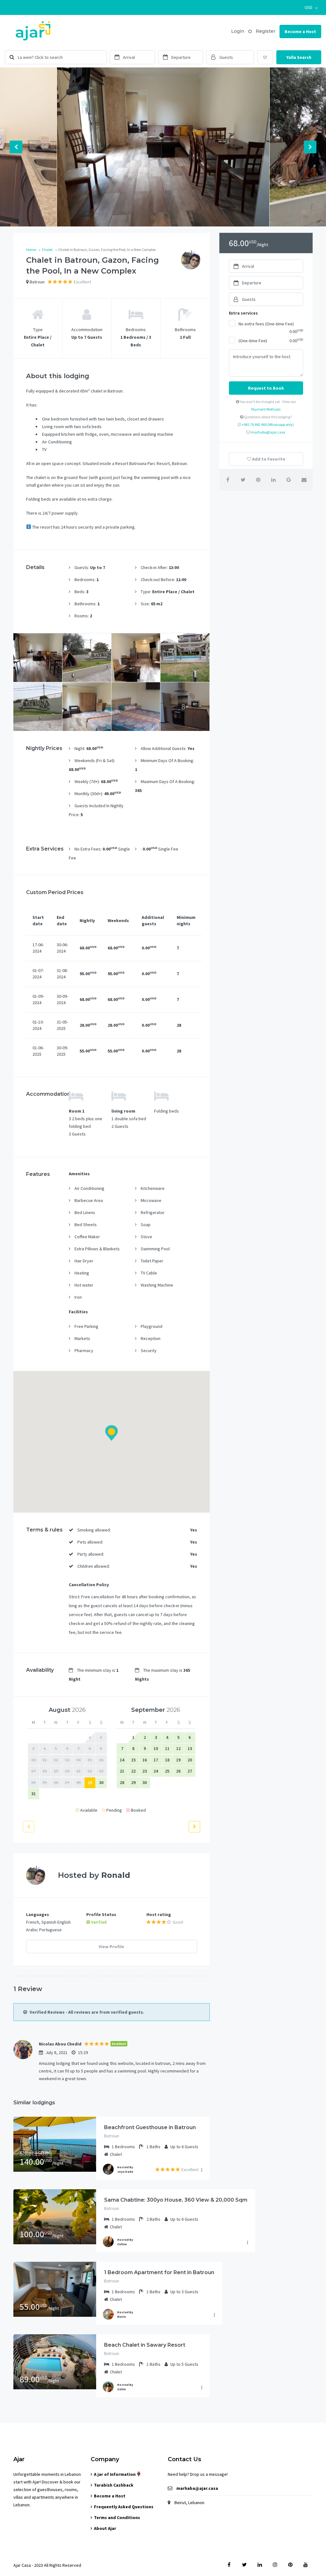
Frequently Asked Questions (124, 2507)
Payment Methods (266, 409)
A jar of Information (115, 2474)
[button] (311, 7)
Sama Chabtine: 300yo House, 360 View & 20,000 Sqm (176, 2200)
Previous (16, 147)
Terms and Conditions (117, 2517)
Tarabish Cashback (114, 2485)
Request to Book (266, 388)
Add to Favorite (268, 459)
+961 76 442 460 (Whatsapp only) (268, 424)
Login (238, 31)
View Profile (111, 1947)
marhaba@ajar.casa (268, 432)
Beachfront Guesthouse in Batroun (150, 2127)
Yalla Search (299, 57)
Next (310, 147)
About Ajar (105, 2528)
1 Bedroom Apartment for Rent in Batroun (159, 2272)
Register (266, 31)
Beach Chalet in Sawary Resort (145, 2345)
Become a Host (300, 31)
